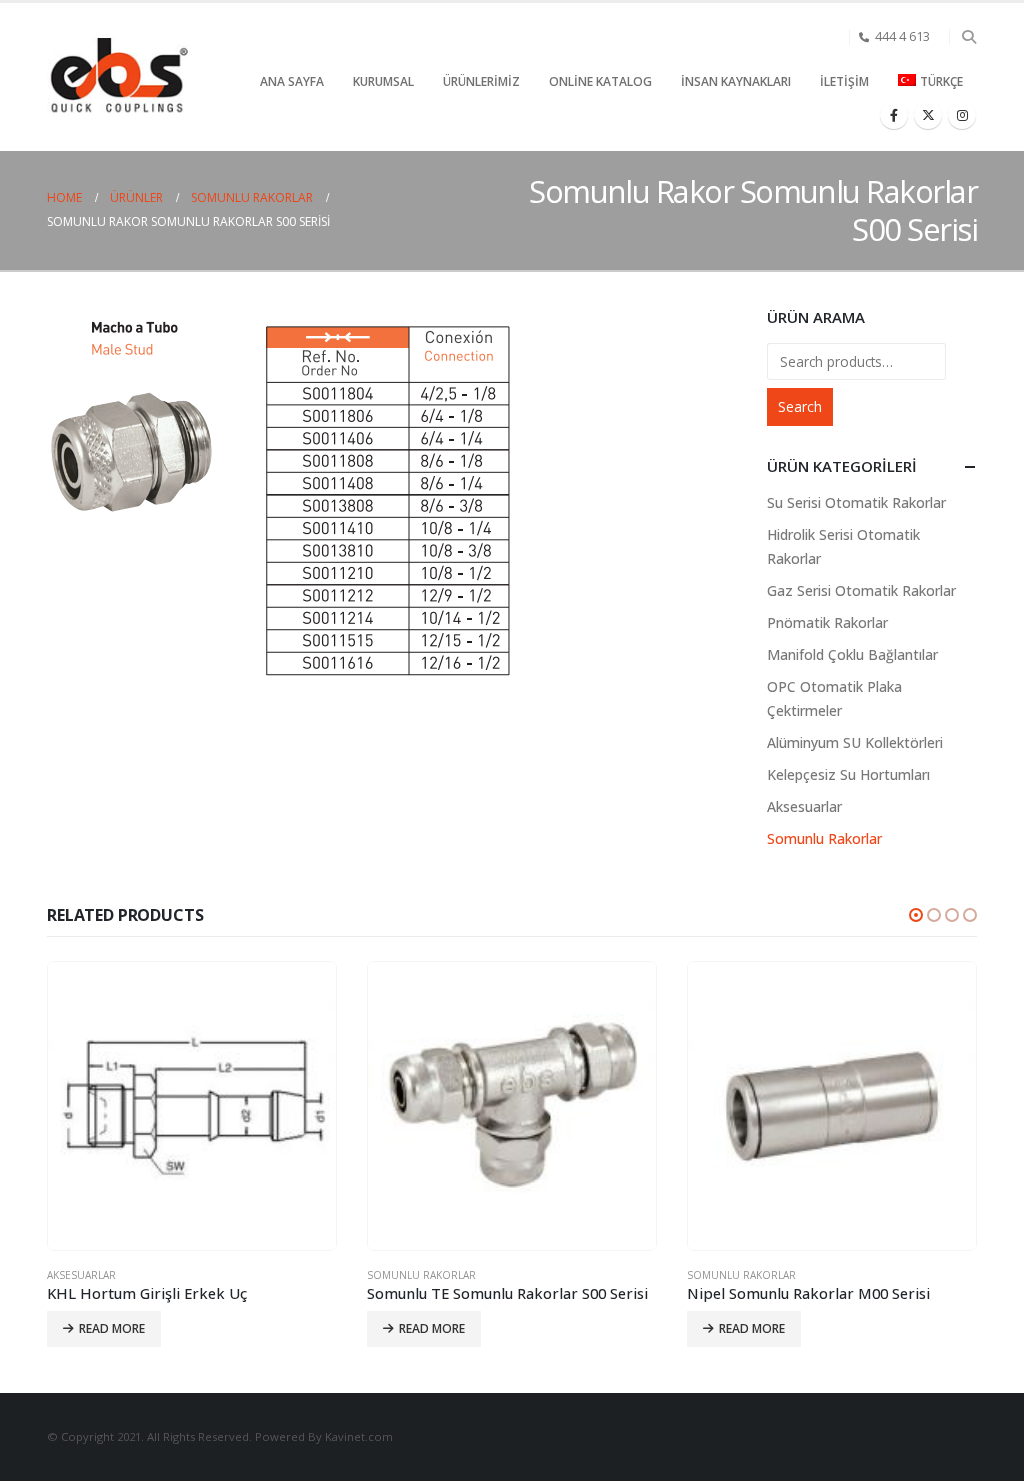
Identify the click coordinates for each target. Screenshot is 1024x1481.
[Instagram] (962, 115)
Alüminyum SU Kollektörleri (855, 742)
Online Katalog (600, 81)
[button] (916, 915)
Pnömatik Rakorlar (827, 622)
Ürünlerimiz (481, 81)
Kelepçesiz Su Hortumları (848, 774)
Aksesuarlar (804, 806)
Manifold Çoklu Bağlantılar (852, 654)
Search (800, 406)
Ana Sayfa (292, 81)
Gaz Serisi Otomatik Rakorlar (861, 590)
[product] (192, 1106)
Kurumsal (383, 81)
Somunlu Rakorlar (824, 838)
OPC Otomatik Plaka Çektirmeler (834, 698)
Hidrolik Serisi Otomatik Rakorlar (843, 546)
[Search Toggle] (968, 37)
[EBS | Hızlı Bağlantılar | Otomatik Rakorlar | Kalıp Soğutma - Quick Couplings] (117, 77)
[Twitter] (928, 115)
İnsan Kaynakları (736, 81)
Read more (112, 1328)
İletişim (844, 81)
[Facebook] (894, 115)
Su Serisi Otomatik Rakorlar (856, 502)
